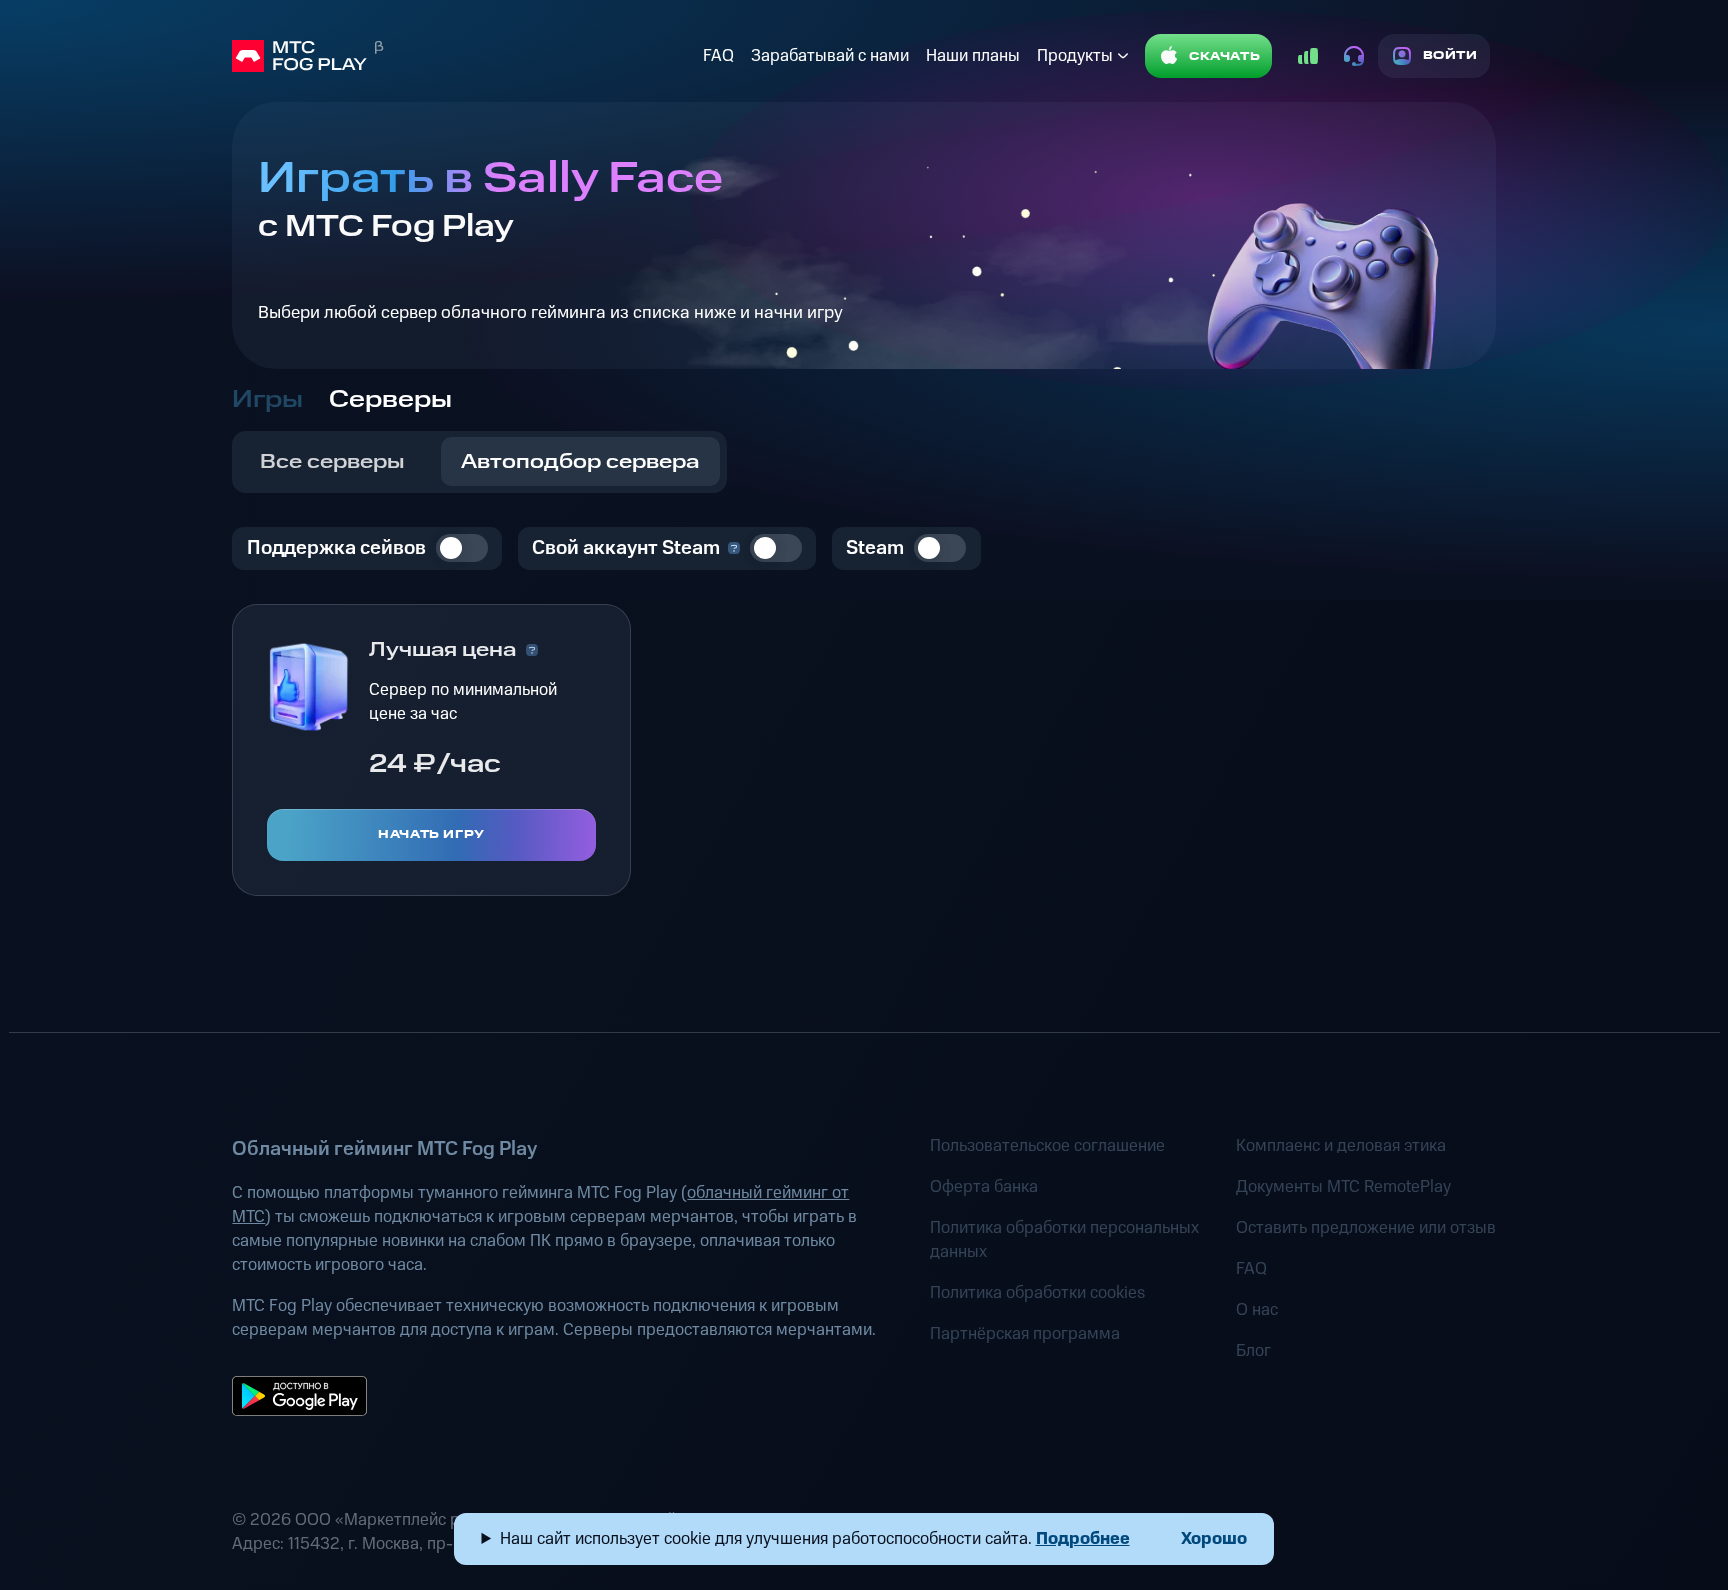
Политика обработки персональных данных (1064, 1240)
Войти (1450, 55)
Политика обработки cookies (1037, 1293)
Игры (267, 400)
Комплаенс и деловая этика (1341, 1146)
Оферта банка (984, 1187)
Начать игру (431, 834)
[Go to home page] (463, 56)
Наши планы (973, 56)
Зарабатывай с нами (830, 56)
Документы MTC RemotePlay (1343, 1187)
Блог (1253, 1351)
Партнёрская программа (1025, 1334)
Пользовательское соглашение (1047, 1146)
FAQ (718, 56)
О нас (1257, 1310)
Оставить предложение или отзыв (1366, 1228)
